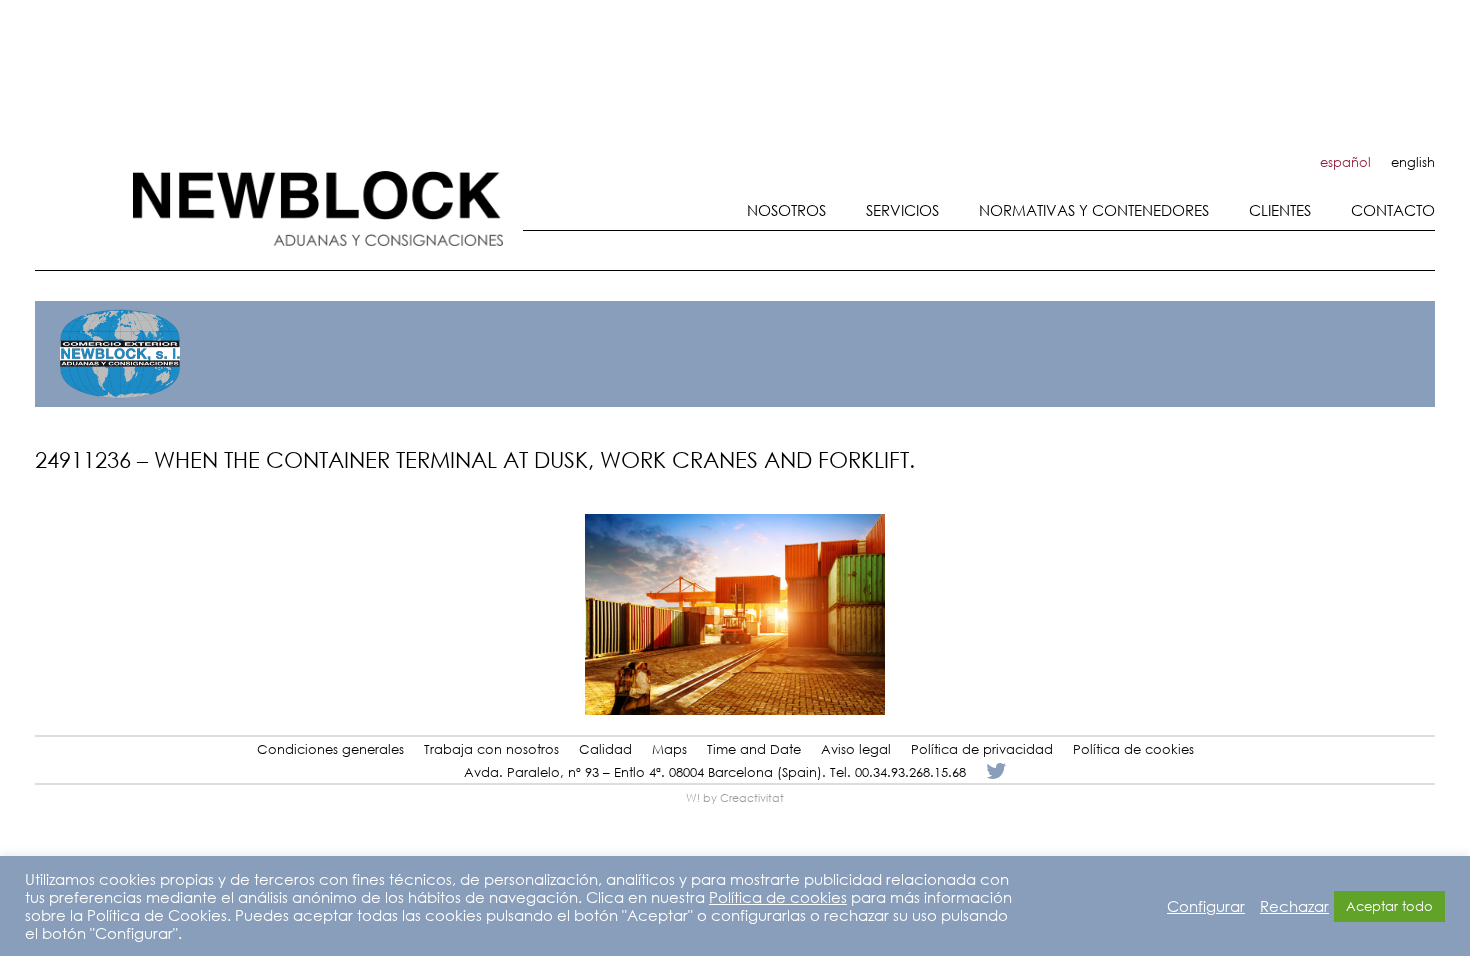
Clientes (1280, 210)
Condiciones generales (330, 749)
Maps (669, 749)
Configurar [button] (1206, 906)
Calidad (605, 749)
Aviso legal (856, 749)
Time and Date (754, 749)
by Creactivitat (743, 798)
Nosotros (786, 210)
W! (693, 798)
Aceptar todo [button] (1389, 906)
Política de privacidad (982, 749)
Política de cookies (1133, 749)
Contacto (1393, 210)
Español (1345, 162)
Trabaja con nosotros (491, 749)
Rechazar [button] (1294, 906)
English (1413, 162)
